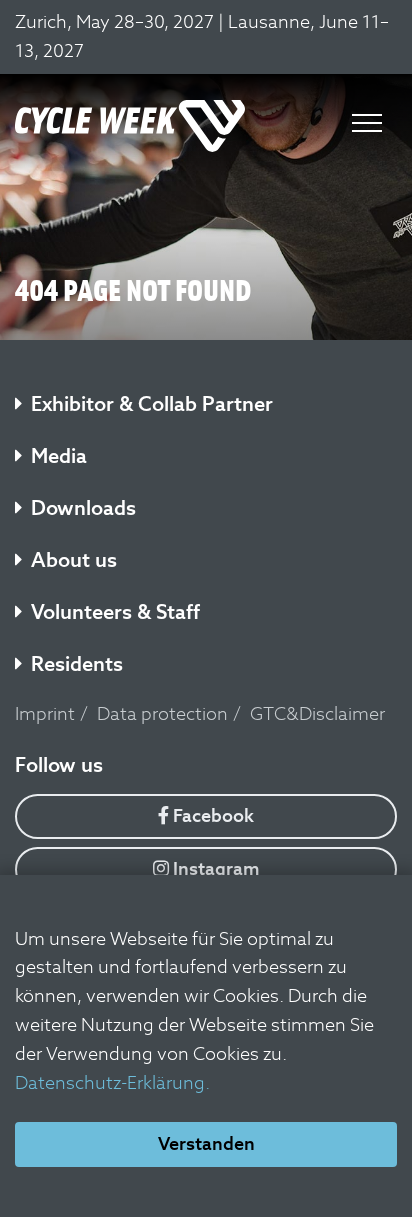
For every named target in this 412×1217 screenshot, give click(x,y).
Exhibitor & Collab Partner (152, 404)
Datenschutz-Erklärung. (112, 1082)
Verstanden (206, 1143)
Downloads (83, 508)
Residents (77, 664)
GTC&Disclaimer (317, 713)
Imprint (45, 713)
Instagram (214, 868)
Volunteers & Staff (115, 612)
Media (59, 456)
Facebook (211, 815)
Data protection (162, 713)
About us (74, 560)
